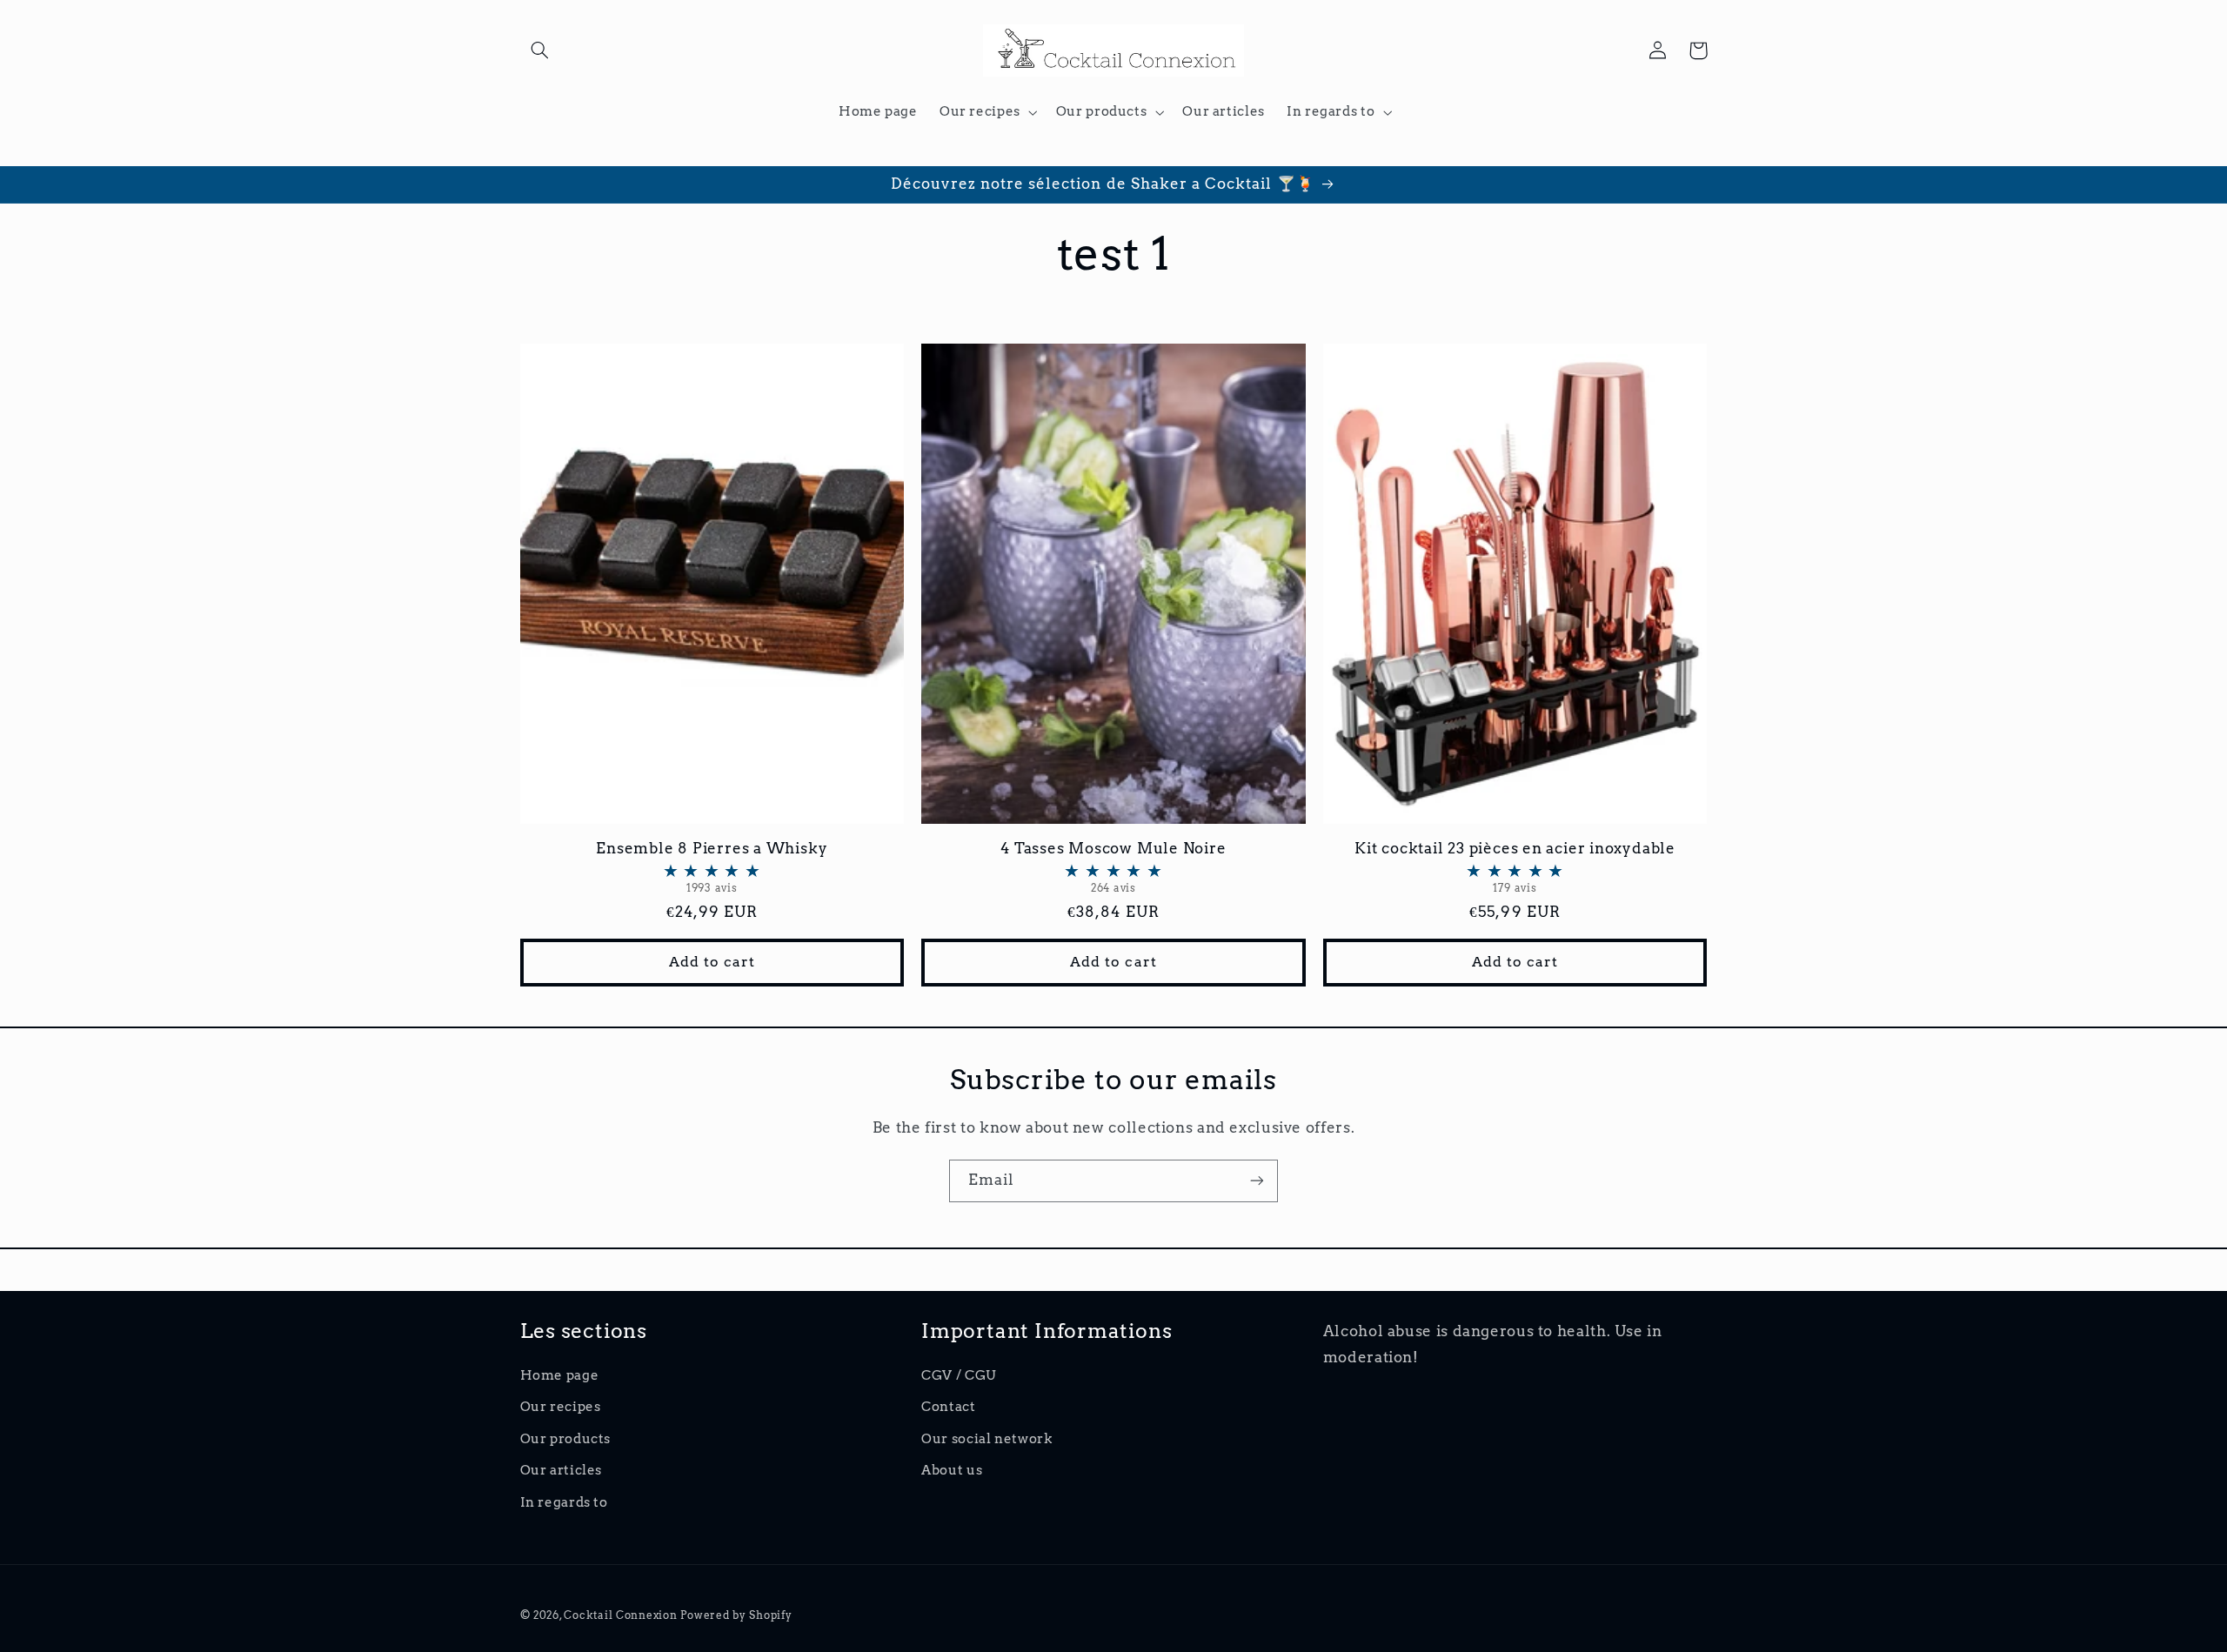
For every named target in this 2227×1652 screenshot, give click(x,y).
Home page (560, 1375)
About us (952, 1470)
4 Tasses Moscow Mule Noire (1113, 867)
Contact (948, 1407)
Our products (566, 1439)
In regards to (564, 1502)
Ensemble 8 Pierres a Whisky (712, 867)
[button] (540, 50)
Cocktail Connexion (622, 1615)
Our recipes (561, 1407)
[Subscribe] (1257, 1181)
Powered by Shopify (736, 1615)
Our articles (562, 1470)
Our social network (986, 1439)
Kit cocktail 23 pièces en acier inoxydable (1515, 867)
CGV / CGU (959, 1375)
